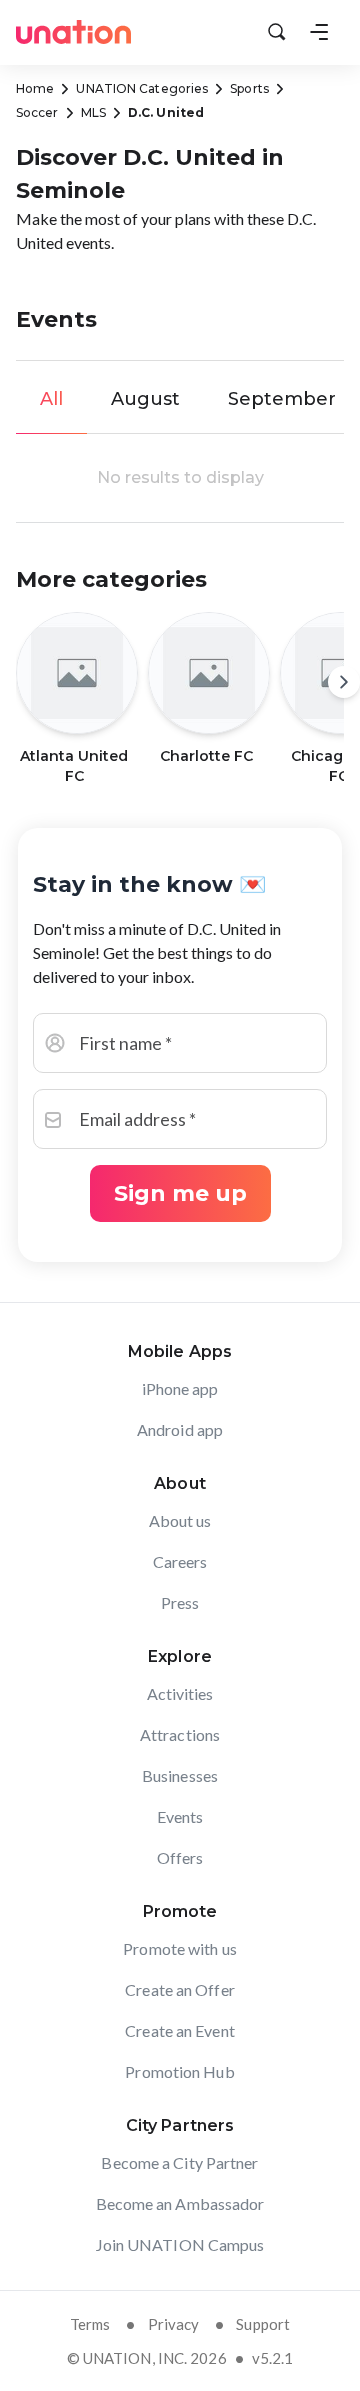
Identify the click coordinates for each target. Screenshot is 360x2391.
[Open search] (277, 32)
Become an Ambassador (180, 2203)
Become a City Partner (179, 2162)
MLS (93, 112)
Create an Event (180, 2030)
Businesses (180, 1775)
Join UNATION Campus (180, 2244)
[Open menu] (319, 32)
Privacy (174, 2324)
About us (180, 1520)
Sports (249, 88)
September (282, 399)
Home (35, 88)
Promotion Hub (179, 2071)
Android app (180, 1429)
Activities (180, 1693)
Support (263, 2324)
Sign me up (180, 1193)
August (145, 399)
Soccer (37, 112)
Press (180, 1602)
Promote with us (180, 1948)
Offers (180, 1857)
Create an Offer (180, 1989)
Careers (180, 1561)
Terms (90, 2324)
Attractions (180, 1734)
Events (180, 1816)
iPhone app (180, 1388)
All (51, 399)
